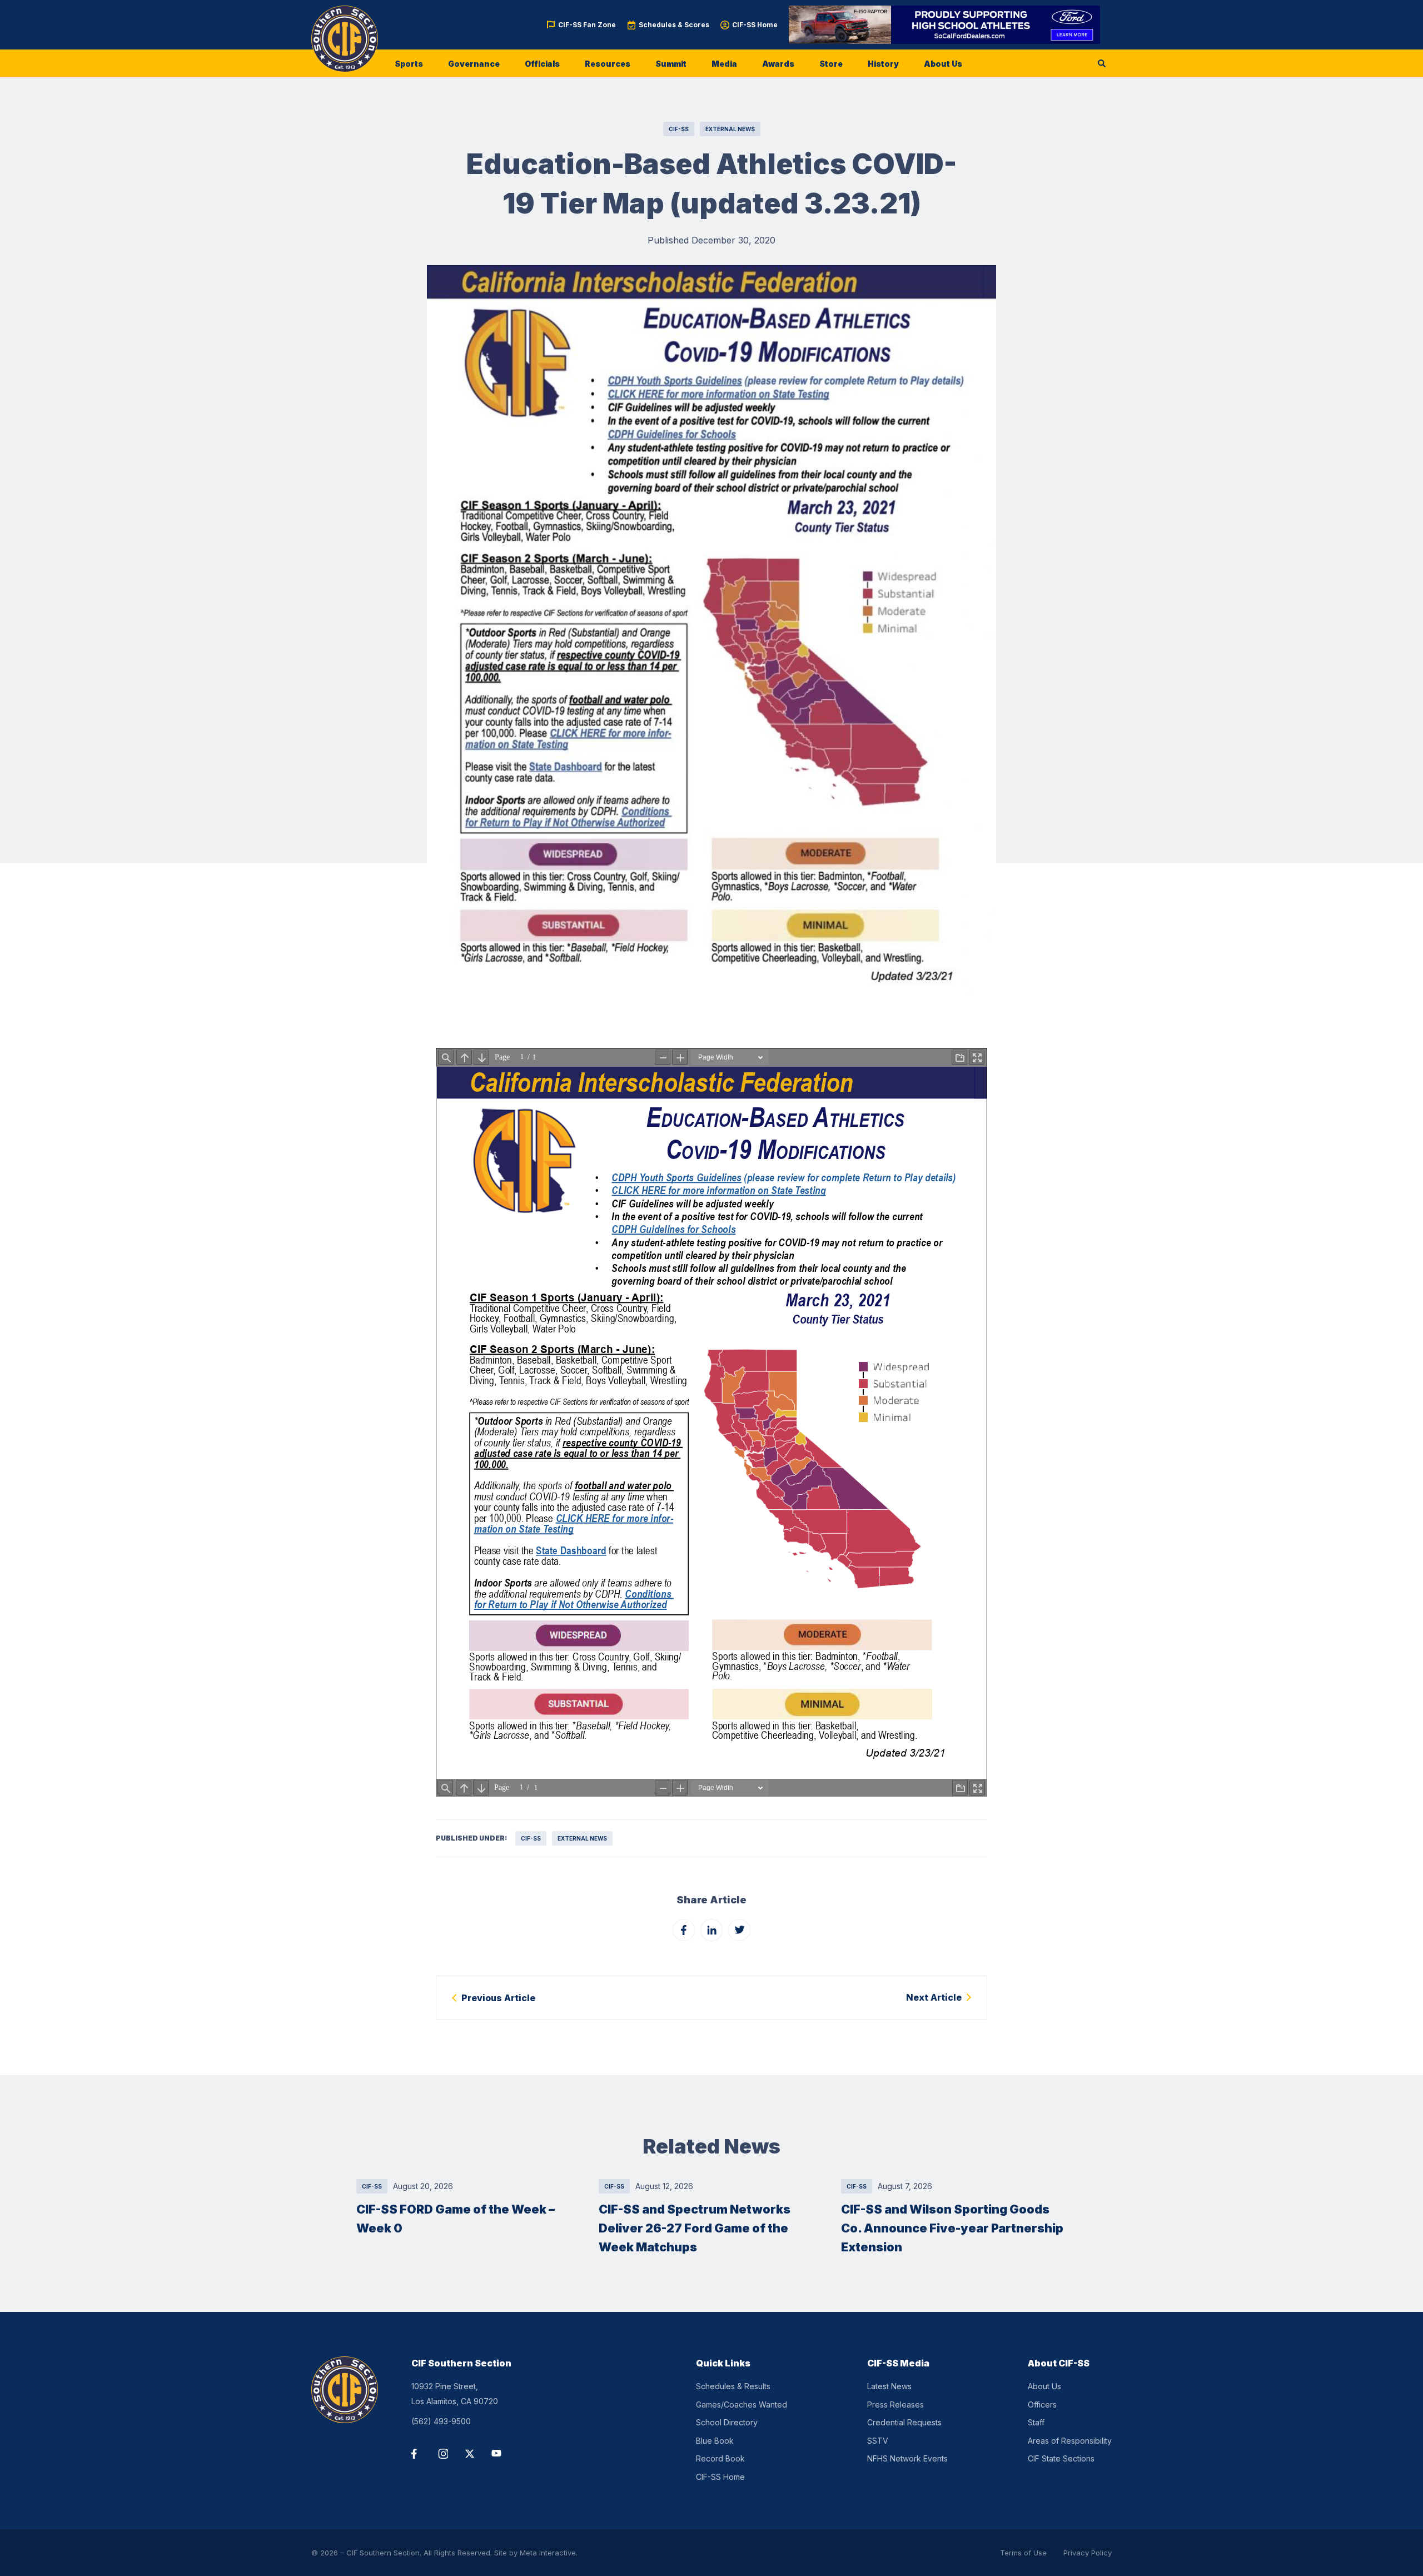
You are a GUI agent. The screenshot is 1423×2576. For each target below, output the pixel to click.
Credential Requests (904, 2422)
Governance (474, 64)
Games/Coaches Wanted (742, 2405)
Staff (1036, 2422)
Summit (671, 64)
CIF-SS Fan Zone (587, 25)
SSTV (878, 2441)
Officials (542, 64)
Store (831, 64)
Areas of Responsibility (1070, 2441)
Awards (778, 64)
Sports (409, 64)
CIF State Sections (1061, 2458)
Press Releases (895, 2405)
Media (724, 64)
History (883, 64)
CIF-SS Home (755, 25)
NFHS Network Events (907, 2458)
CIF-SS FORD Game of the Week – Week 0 (456, 2219)
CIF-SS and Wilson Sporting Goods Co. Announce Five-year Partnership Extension (952, 2228)
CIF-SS (679, 129)
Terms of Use (1023, 2553)
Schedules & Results (733, 2386)
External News (730, 129)
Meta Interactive (548, 2553)
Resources (608, 64)
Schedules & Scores (674, 25)
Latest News (889, 2386)
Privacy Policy (1088, 2553)
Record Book (720, 2458)
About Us (943, 64)
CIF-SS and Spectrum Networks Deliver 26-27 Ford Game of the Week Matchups (695, 2228)
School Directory (727, 2422)
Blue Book (715, 2441)
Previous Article (498, 1998)
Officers (1042, 2405)
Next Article (934, 1997)
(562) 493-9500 (441, 2421)
